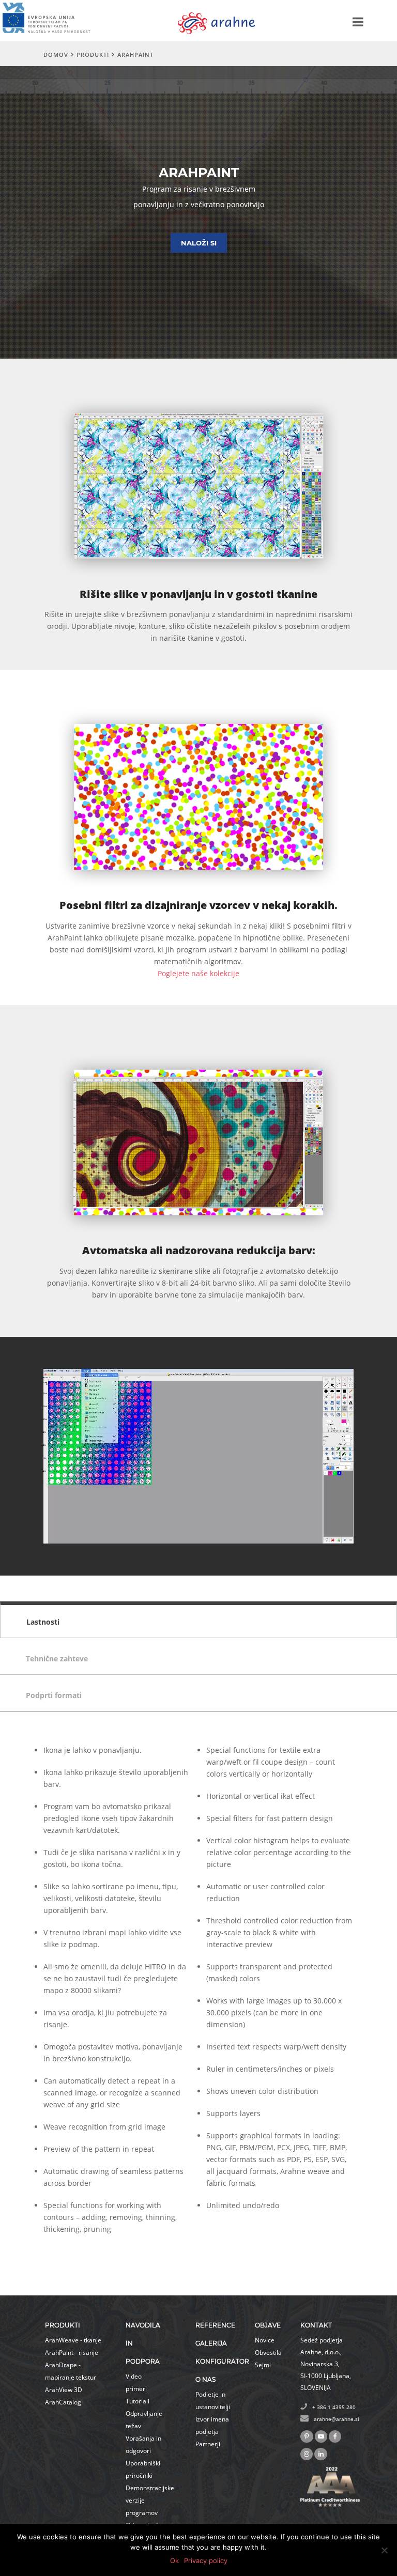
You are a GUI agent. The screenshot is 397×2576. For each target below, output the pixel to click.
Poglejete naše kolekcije (198, 973)
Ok (174, 2560)
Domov (56, 55)
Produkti (93, 55)
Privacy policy (206, 2560)
